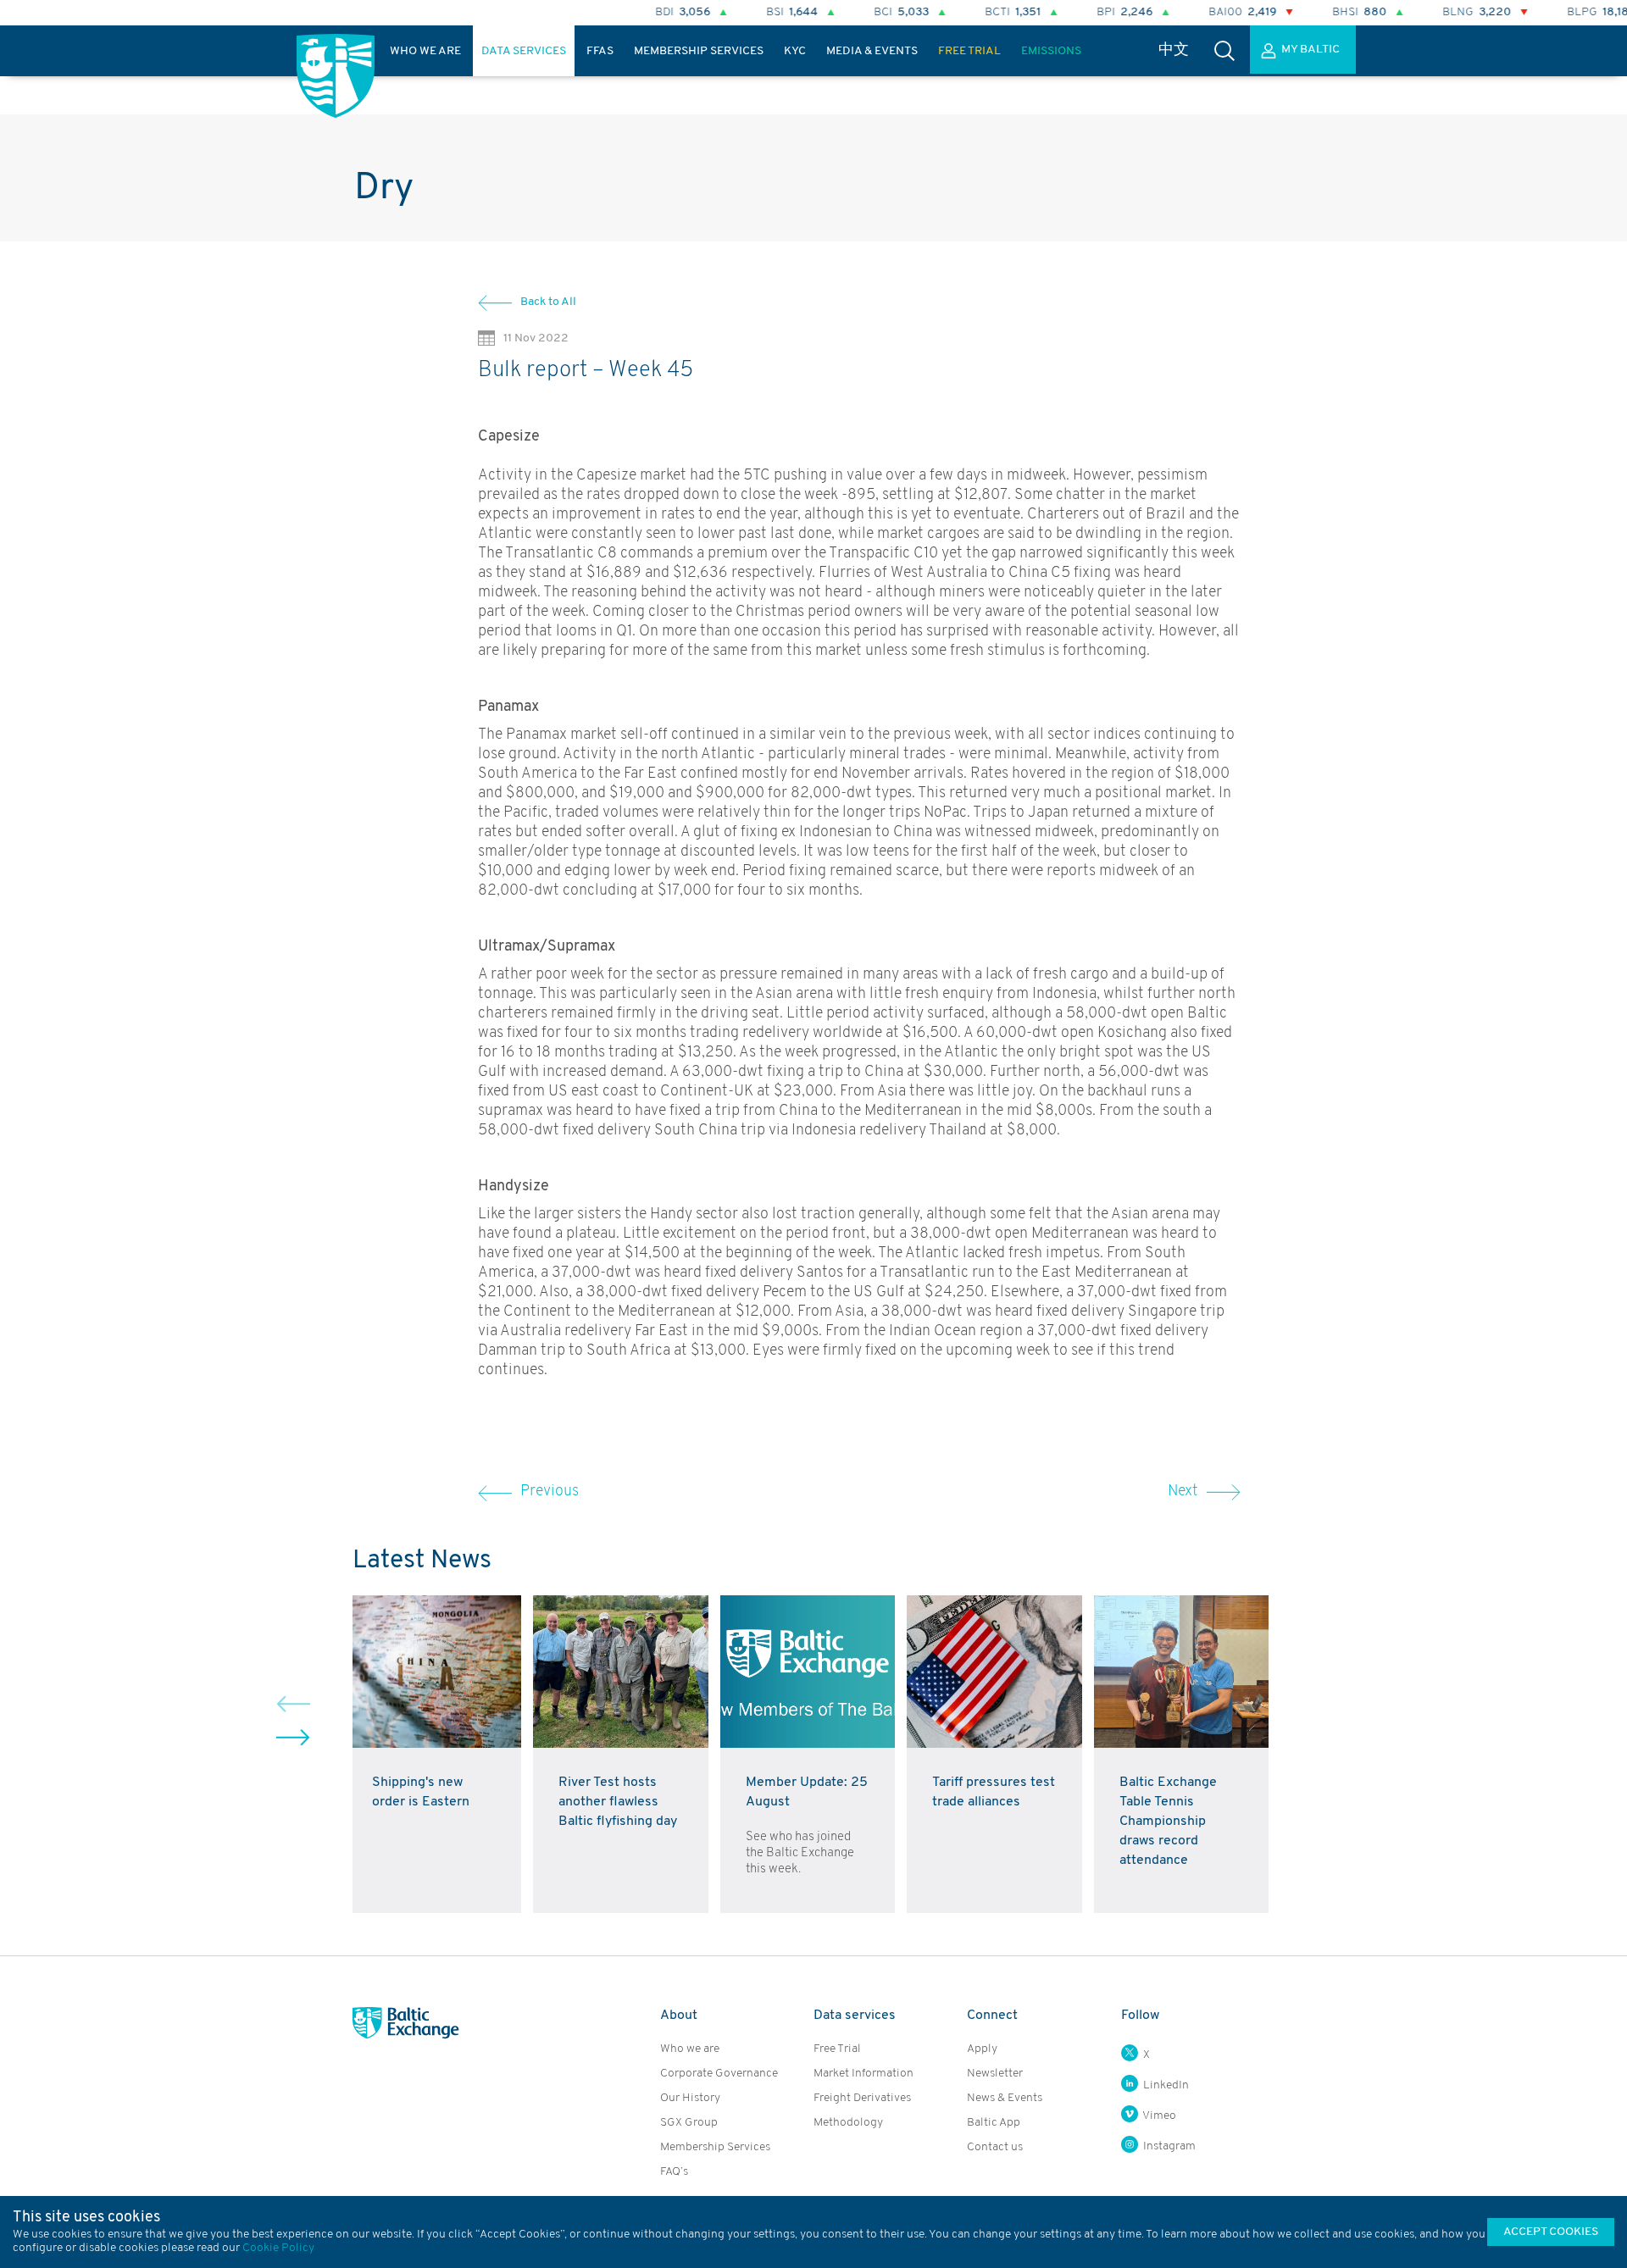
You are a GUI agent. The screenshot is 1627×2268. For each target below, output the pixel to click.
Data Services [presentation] (524, 51)
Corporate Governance (719, 2074)
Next (1183, 1492)
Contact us (995, 2147)
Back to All (548, 302)
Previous (550, 1492)
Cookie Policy (278, 2248)
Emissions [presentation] (1051, 51)
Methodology (848, 2123)
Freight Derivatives (862, 2098)
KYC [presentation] (795, 51)
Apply (982, 2049)
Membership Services (715, 2147)
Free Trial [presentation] (969, 51)
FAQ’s (674, 2172)
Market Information (863, 2074)
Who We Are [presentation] (425, 51)
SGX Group (689, 2123)
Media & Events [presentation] (872, 51)
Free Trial (837, 2049)
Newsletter (995, 2074)
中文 (1174, 51)
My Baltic (1310, 50)
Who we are (690, 2049)
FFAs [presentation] (600, 51)
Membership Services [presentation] (699, 51)
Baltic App (994, 2123)
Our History (690, 2098)
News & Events (1005, 2098)
